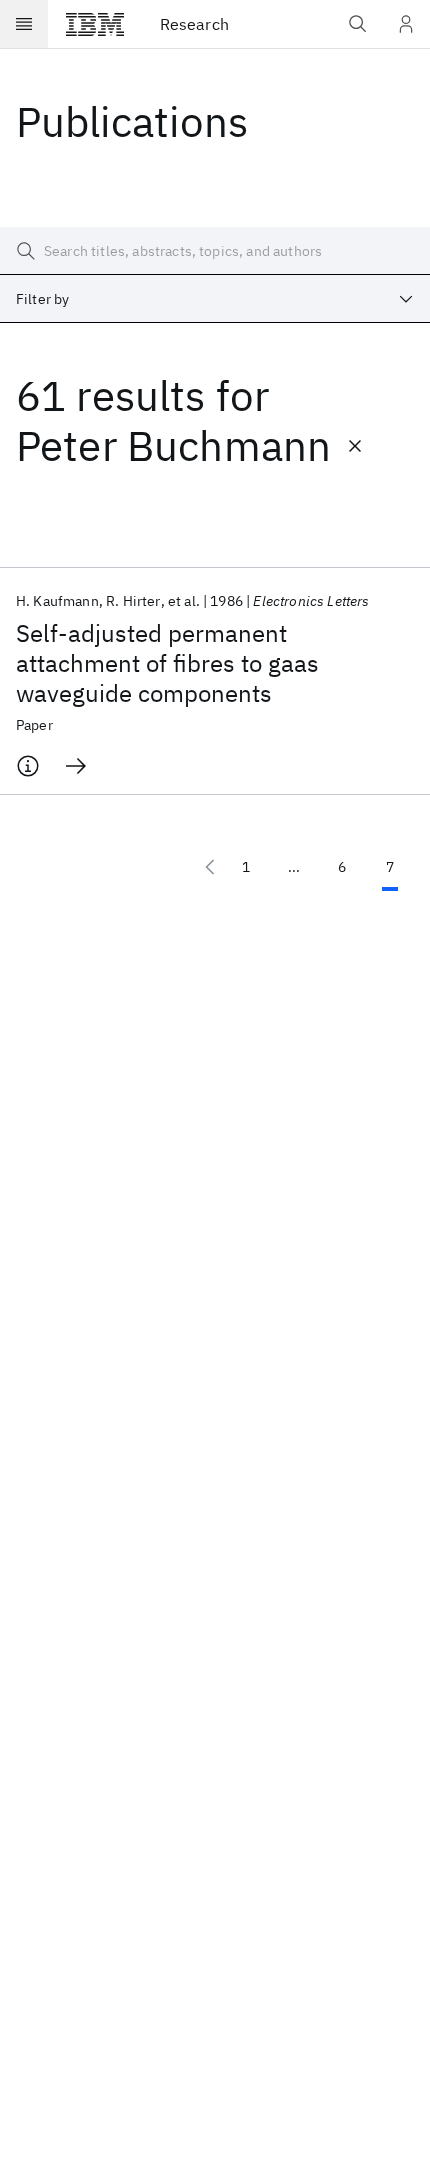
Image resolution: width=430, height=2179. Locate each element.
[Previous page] (210, 867)
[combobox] (215, 299)
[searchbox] (215, 251)
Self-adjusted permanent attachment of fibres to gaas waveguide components (167, 663)
